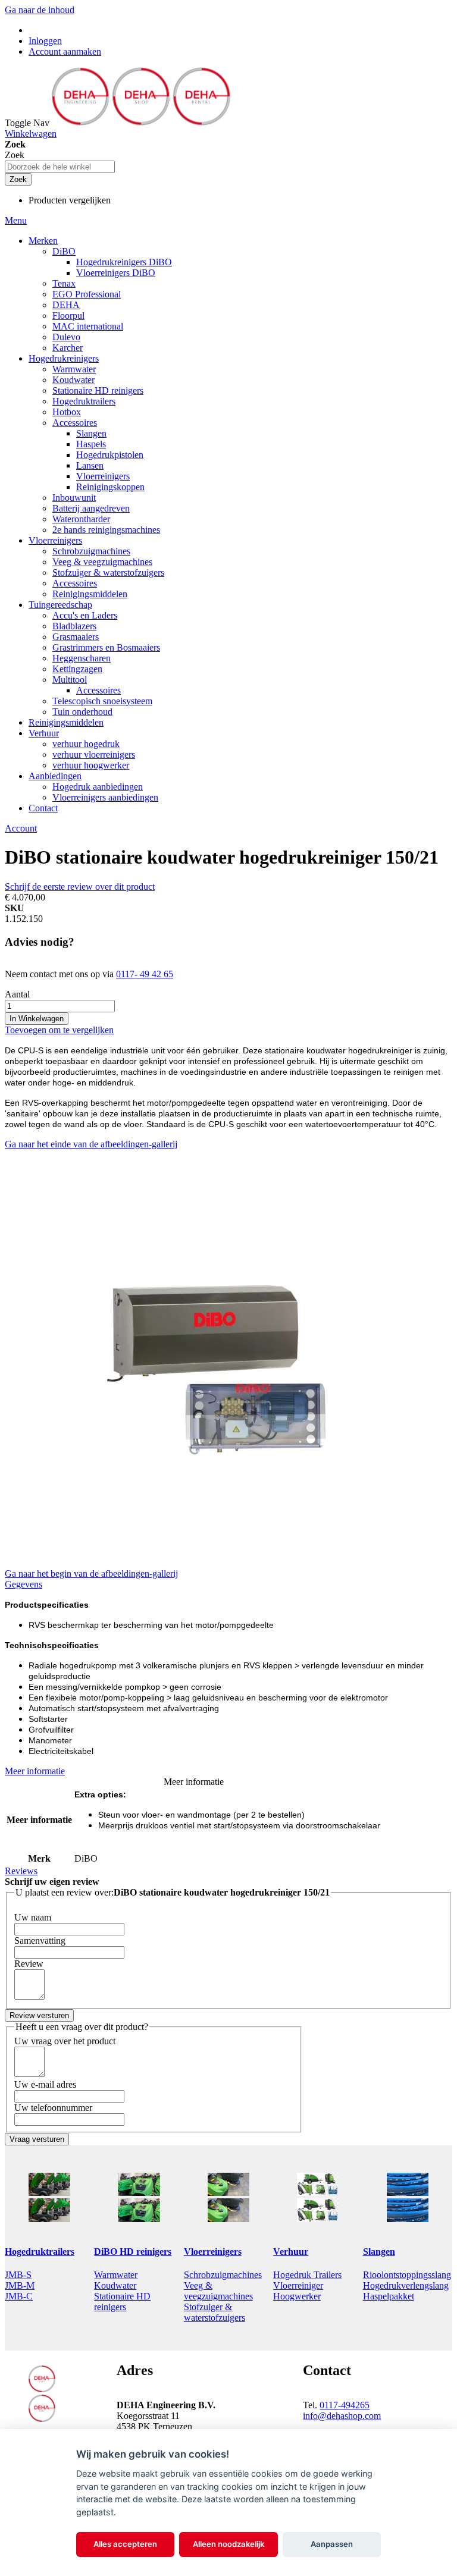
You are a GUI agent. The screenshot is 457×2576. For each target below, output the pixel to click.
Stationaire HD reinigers (122, 2302)
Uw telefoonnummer (53, 2108)
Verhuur (291, 2252)
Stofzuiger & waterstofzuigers (215, 2312)
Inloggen (45, 41)
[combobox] (60, 167)
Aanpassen (332, 2544)
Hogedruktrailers (40, 2252)
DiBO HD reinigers (133, 2252)
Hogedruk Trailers (307, 2275)
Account (21, 828)
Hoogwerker (297, 2296)
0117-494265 (345, 2405)
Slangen (379, 2252)
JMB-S (18, 2275)
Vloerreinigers (213, 2252)
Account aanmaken (65, 51)
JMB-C (19, 2296)
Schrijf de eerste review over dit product (80, 887)
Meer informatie (35, 1771)
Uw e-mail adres (45, 2084)
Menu (16, 220)
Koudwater (115, 2285)
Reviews (21, 1871)
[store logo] (141, 123)
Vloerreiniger (298, 2285)
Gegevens (24, 1584)
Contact (43, 808)
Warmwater (116, 2275)
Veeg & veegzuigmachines (218, 2291)
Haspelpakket (389, 2296)
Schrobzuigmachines (223, 2275)
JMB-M (20, 2285)
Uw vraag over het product (65, 2041)
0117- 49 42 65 (145, 974)
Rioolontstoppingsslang (407, 2275)
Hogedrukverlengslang (406, 2285)
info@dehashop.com (342, 2416)
